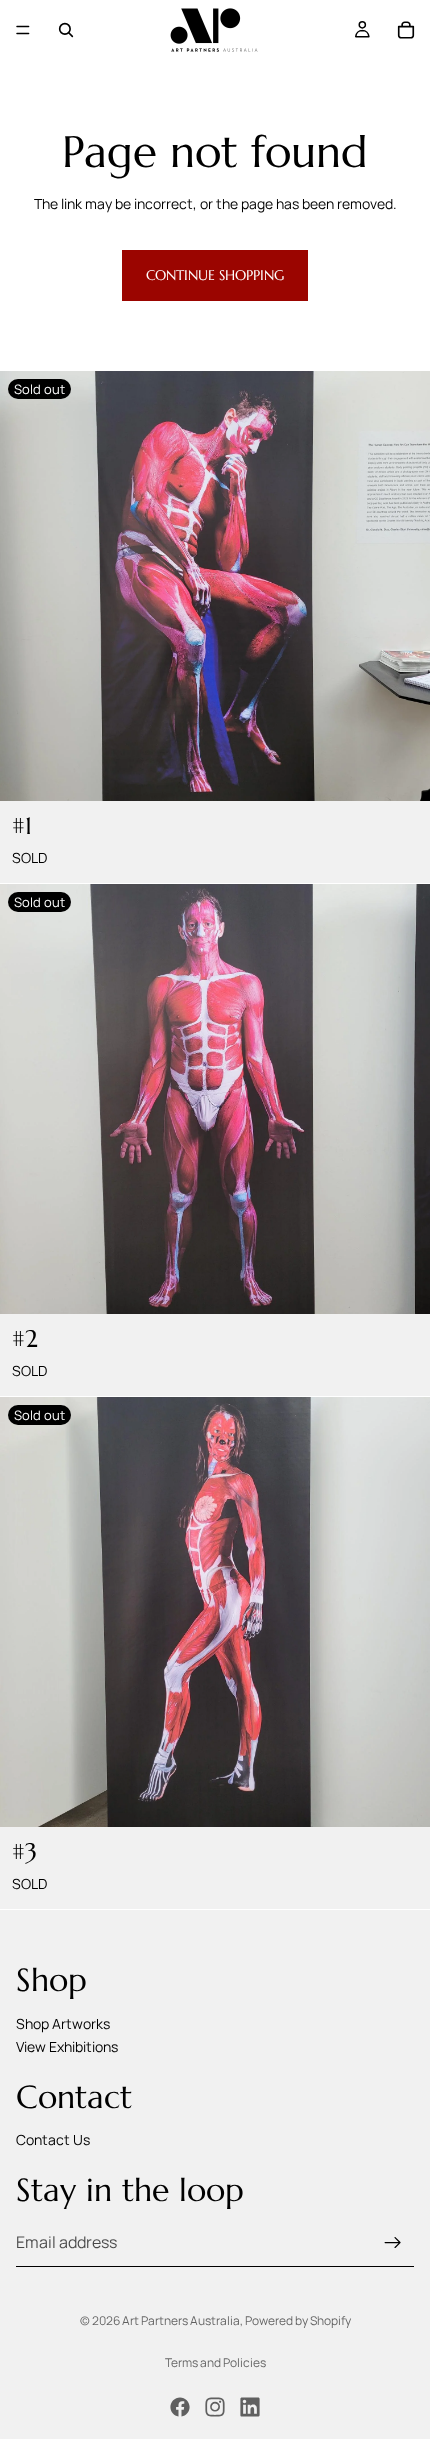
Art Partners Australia (181, 2320)
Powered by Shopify (298, 2320)
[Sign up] (393, 2243)
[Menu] (23, 30)
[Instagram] (215, 2407)
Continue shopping (215, 275)
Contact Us (53, 2140)
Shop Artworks (63, 2023)
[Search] (66, 30)
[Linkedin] (250, 2407)
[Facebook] (180, 2407)
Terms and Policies (215, 2362)
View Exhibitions (67, 2047)
